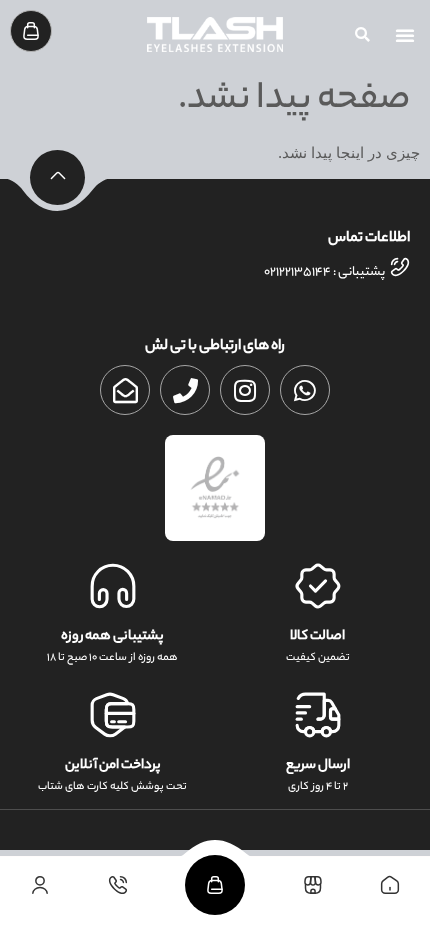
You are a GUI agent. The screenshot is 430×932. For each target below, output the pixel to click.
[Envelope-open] (125, 390)
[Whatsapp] (305, 390)
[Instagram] (245, 390)
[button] (405, 35)
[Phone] (185, 390)
